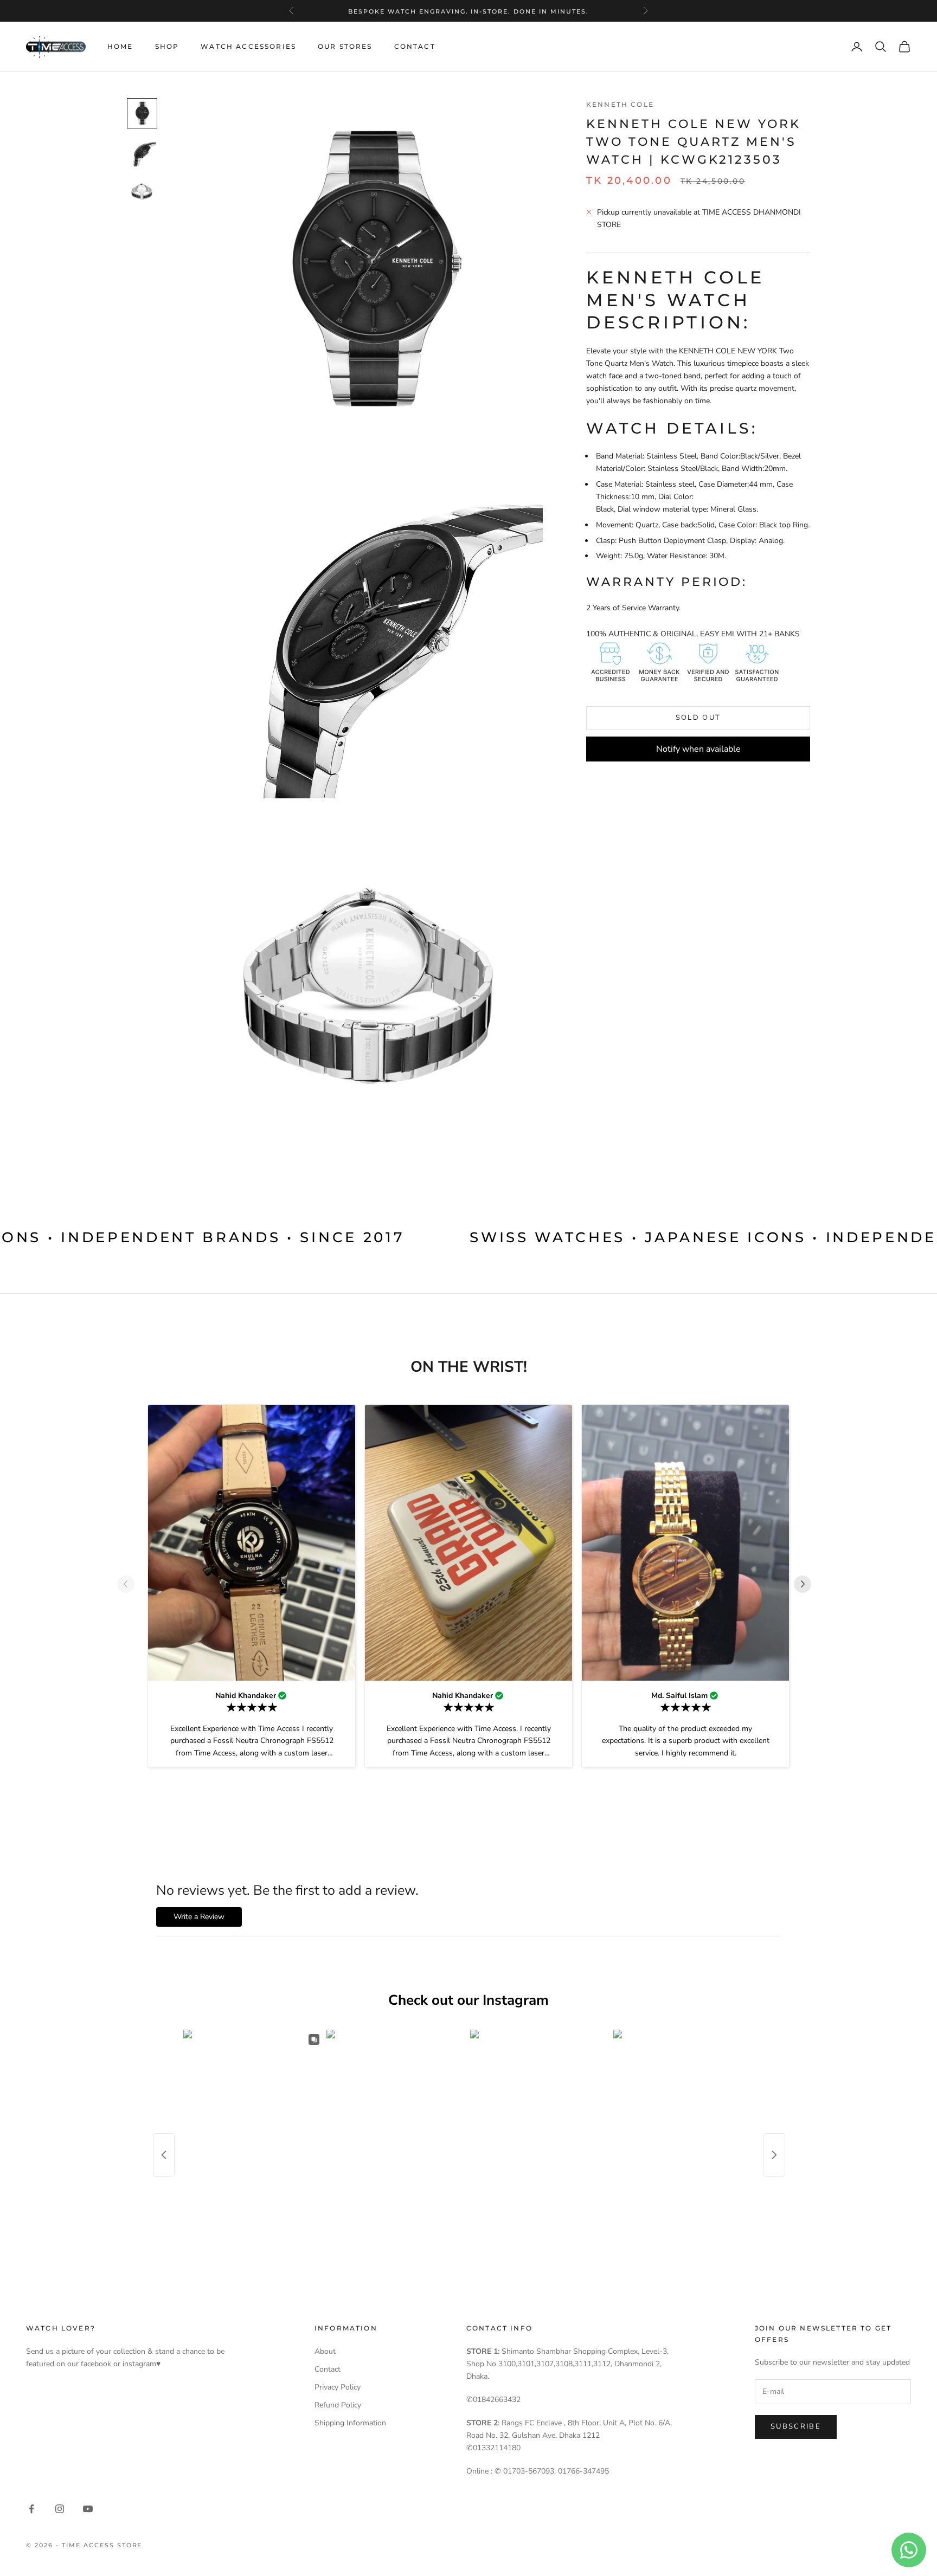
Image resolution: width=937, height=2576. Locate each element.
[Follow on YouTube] (88, 2509)
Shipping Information (350, 2423)
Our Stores (345, 46)
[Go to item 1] (142, 113)
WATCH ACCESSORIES (248, 46)
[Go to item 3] (142, 191)
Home (120, 46)
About (325, 2351)
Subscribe (796, 2426)
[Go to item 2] (142, 152)
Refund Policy (338, 2405)
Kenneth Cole (620, 104)
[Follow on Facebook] (31, 2509)
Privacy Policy (338, 2387)
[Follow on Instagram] (60, 2509)
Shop (167, 46)
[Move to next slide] (807, 1584)
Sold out (698, 718)
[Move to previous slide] (130, 1584)
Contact (415, 46)
